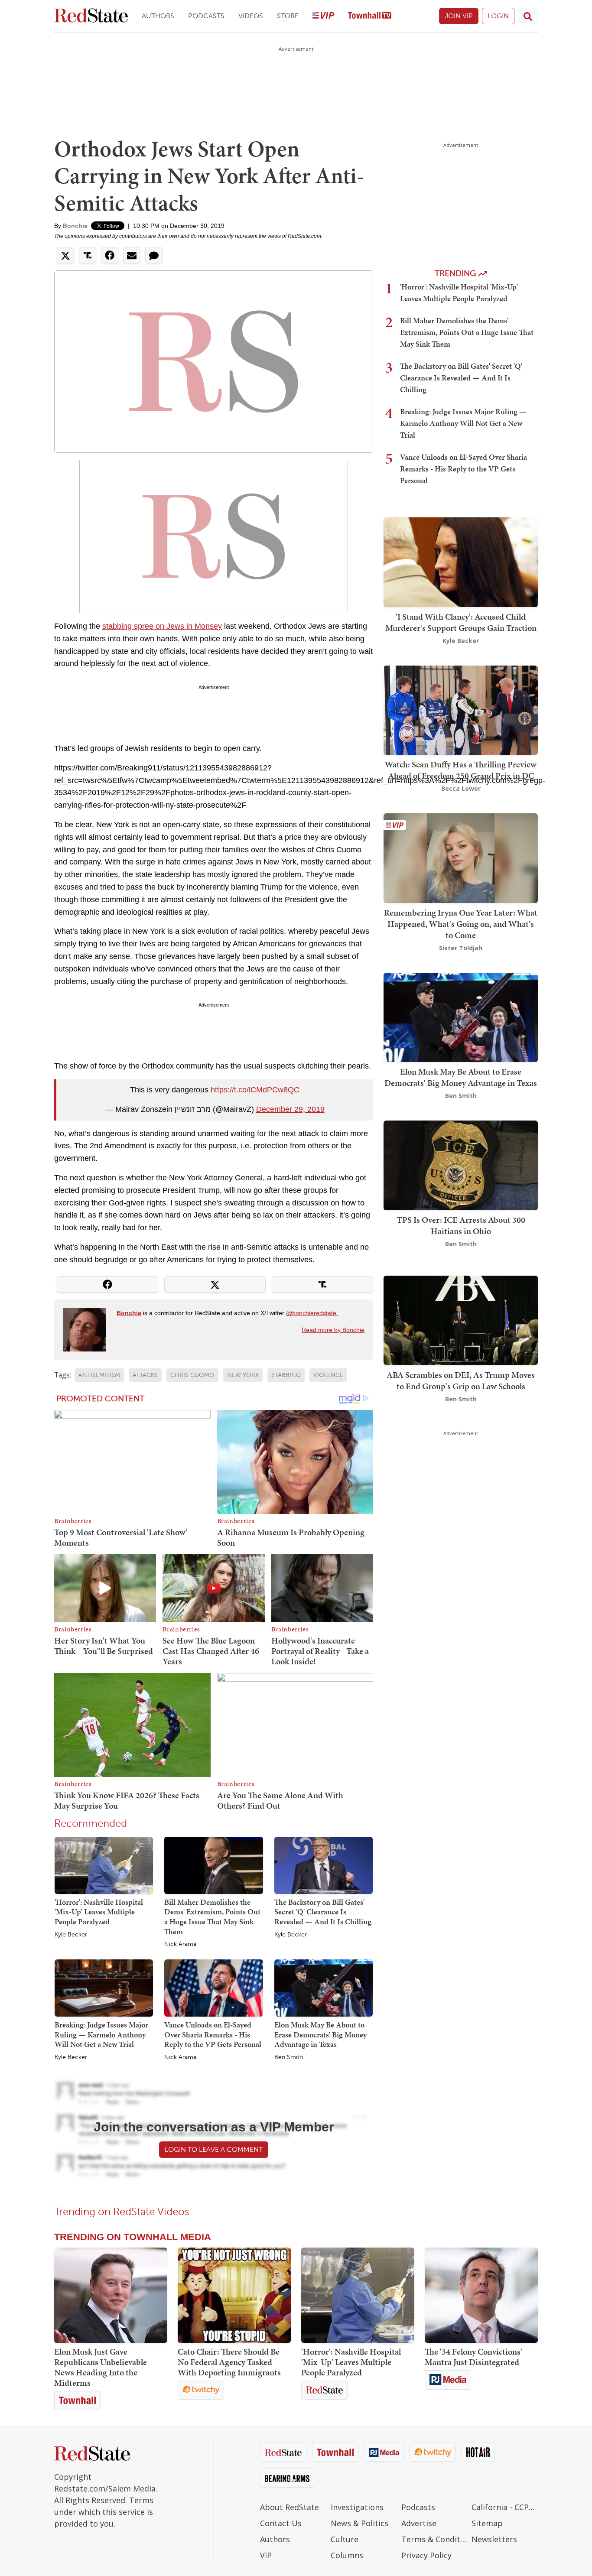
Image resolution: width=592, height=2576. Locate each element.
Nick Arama (180, 1944)
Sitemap (487, 2523)
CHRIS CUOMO (192, 1375)
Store (288, 16)
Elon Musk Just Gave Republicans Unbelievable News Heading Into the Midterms (101, 2367)
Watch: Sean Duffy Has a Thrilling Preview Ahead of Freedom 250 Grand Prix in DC (461, 770)
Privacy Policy (426, 2555)
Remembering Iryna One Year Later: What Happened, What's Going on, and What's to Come (461, 924)
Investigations (357, 2507)
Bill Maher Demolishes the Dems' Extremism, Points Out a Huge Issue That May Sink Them (212, 1917)
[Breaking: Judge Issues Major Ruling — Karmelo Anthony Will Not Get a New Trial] (104, 1988)
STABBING (286, 1375)
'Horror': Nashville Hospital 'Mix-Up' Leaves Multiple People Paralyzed (99, 1912)
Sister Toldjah (461, 948)
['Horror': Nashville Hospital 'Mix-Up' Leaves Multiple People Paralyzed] (104, 1865)
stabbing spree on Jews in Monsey (162, 626)
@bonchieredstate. (312, 1313)
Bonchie (75, 226)
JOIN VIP (459, 16)
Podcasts (206, 16)
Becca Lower (461, 788)
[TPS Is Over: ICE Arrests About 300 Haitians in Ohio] (461, 1165)
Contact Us (281, 2523)
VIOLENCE (328, 1375)
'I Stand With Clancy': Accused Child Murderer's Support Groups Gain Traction (461, 622)
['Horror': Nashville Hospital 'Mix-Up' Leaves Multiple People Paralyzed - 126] (358, 2295)
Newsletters (494, 2539)
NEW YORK (243, 1375)
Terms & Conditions (434, 2539)
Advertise (419, 2523)
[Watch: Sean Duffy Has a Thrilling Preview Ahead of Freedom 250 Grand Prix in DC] (461, 709)
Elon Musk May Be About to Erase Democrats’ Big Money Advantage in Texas (320, 2034)
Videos (251, 16)
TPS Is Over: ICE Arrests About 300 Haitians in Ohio (461, 1225)
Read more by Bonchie (333, 1330)
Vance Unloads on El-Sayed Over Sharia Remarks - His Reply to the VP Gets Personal (213, 2034)
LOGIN (498, 16)
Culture (345, 2539)
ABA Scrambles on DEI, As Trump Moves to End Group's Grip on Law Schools (461, 1380)
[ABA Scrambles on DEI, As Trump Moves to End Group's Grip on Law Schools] (461, 1320)
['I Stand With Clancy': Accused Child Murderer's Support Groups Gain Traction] (461, 561)
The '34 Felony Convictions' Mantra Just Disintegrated (473, 2357)
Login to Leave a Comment (214, 2149)
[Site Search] (528, 16)
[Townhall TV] (370, 16)
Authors (158, 16)
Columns (347, 2555)
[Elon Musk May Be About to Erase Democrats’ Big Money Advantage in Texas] (324, 1988)
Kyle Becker (71, 1935)
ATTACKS (145, 1375)
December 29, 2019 (290, 1109)
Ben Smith (289, 2057)
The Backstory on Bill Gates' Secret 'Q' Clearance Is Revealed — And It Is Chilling (323, 1912)
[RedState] (91, 16)
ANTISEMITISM (99, 1375)
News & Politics (359, 2523)
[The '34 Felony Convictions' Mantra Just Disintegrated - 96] (481, 2295)
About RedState (289, 2507)
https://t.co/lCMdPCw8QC (255, 1090)
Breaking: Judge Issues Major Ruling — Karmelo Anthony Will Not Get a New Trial (101, 2034)
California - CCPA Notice (505, 2507)
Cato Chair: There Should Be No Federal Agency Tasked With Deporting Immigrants (229, 2362)
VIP (266, 2555)
